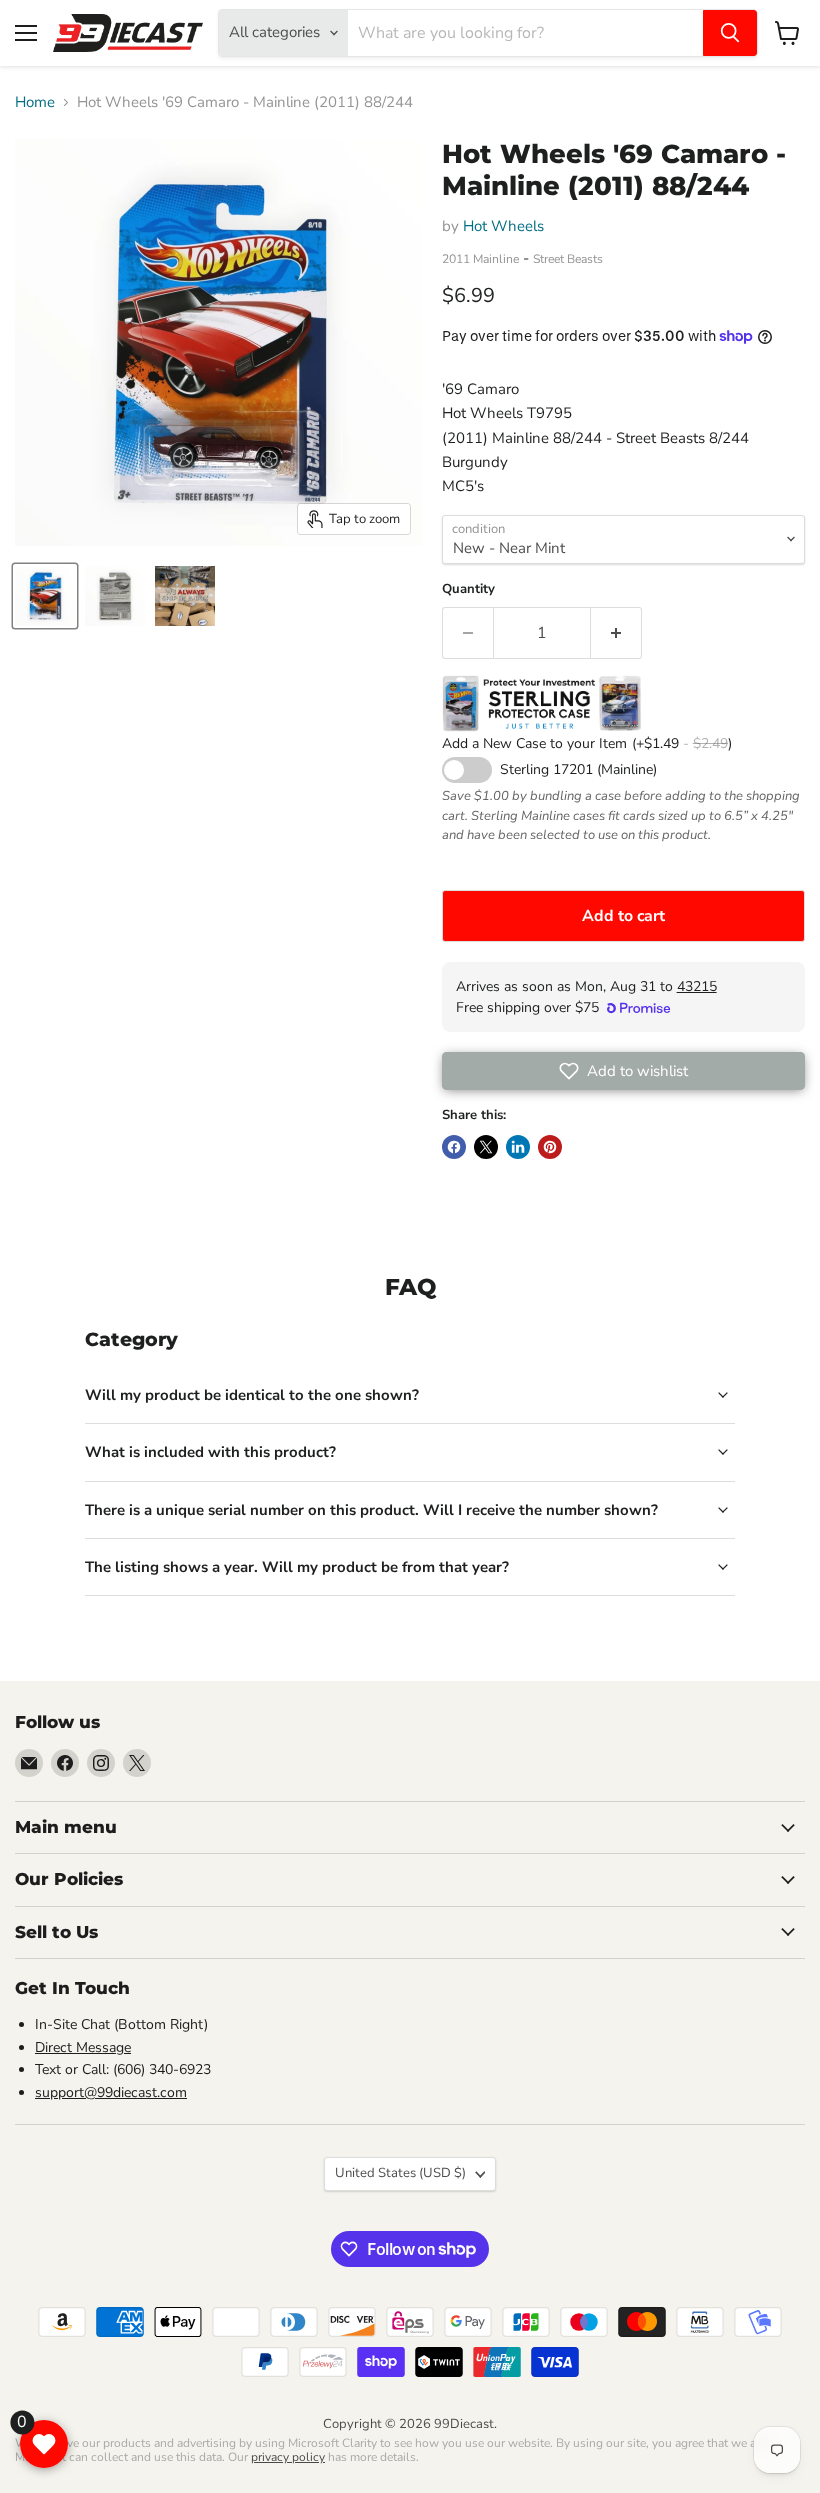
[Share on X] (486, 1147)
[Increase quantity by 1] (616, 633)
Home (35, 102)
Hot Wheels (503, 226)
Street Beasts (568, 259)
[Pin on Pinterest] (550, 1147)
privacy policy (288, 2457)
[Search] (730, 33)
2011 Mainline (480, 259)
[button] (623, 1071)
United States (400, 2173)
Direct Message (83, 2047)
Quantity (468, 589)
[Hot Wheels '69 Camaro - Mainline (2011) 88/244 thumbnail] (45, 596)
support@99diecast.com (111, 2092)
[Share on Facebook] (454, 1147)
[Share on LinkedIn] (518, 1147)
